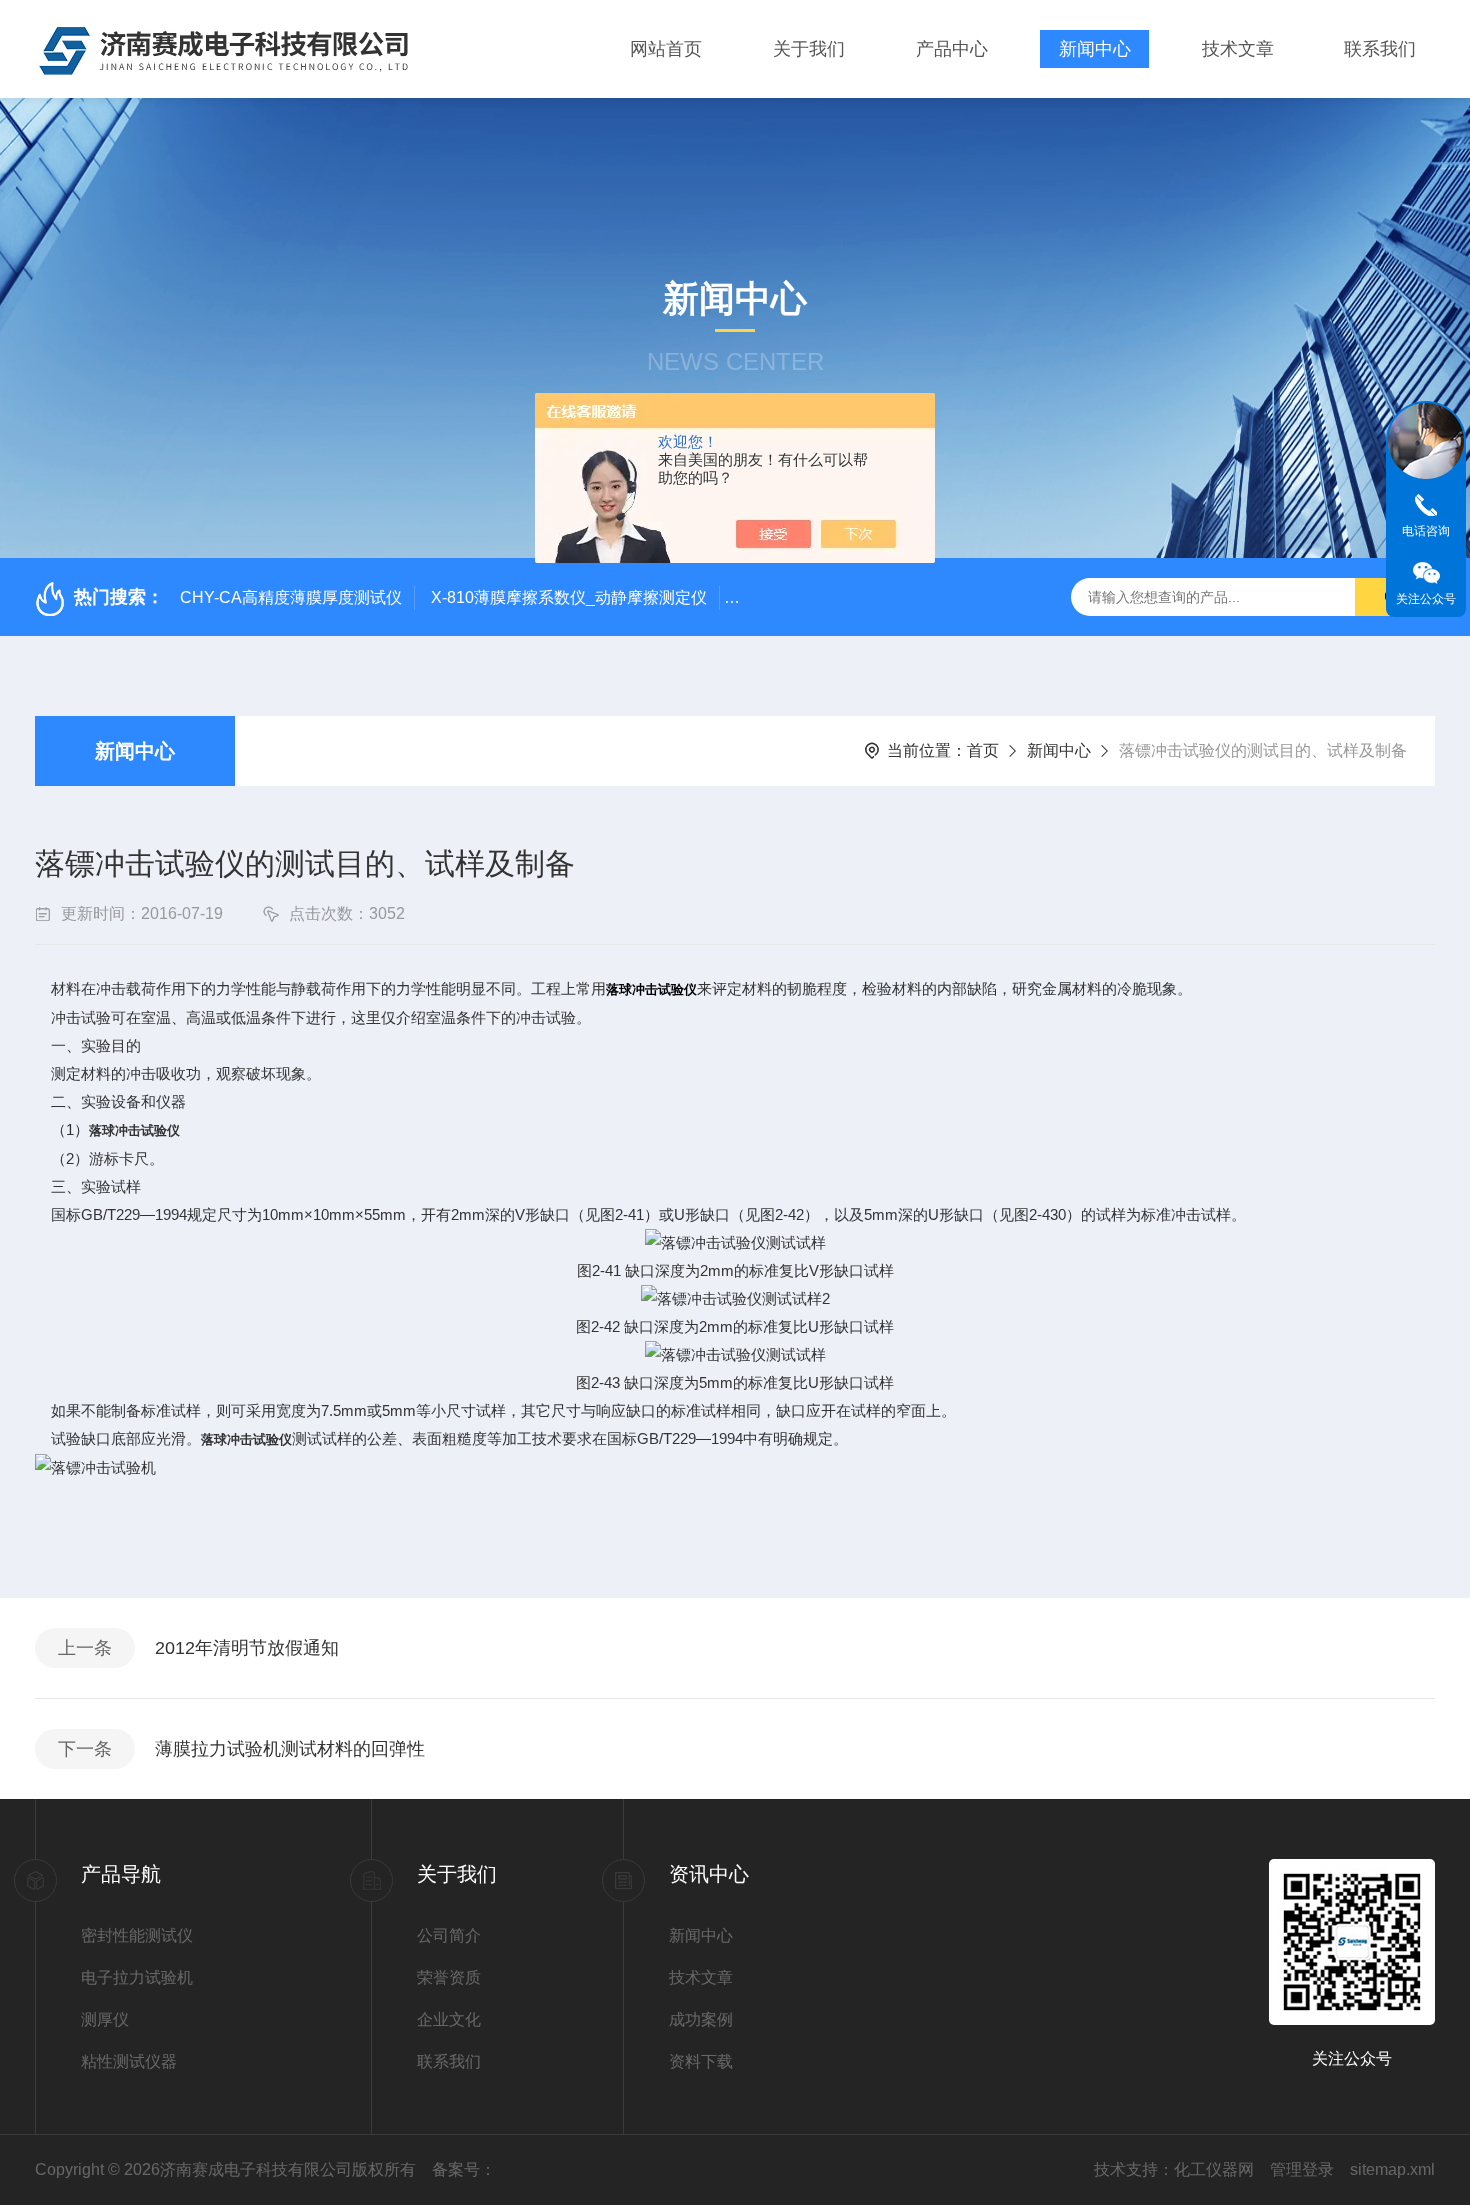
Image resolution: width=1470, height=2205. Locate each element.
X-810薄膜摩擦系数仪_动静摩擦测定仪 (569, 597)
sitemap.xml (1392, 2169)
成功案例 (701, 2019)
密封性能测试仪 (137, 1935)
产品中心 (952, 49)
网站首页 (666, 49)
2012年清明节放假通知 (247, 1648)
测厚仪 (105, 2019)
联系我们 (1380, 49)
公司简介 (449, 1935)
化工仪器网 (1214, 2169)
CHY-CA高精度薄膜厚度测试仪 (291, 597)
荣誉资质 (449, 1977)
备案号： (464, 2169)
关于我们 (809, 49)
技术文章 (1238, 49)
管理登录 (1302, 2169)
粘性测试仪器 (129, 2061)
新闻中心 (1095, 49)
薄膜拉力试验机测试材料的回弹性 (290, 1749)
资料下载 (701, 2061)
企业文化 (449, 2019)
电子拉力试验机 (137, 1977)
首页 (983, 750)
